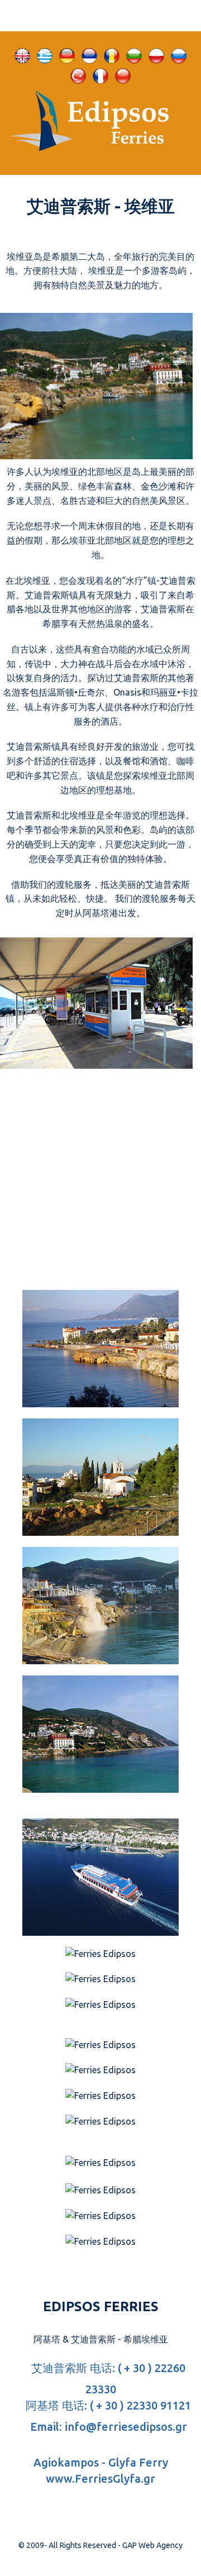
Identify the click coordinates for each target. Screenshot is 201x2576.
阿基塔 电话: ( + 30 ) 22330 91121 (107, 2405)
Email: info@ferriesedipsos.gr (107, 2427)
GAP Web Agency (152, 2545)
